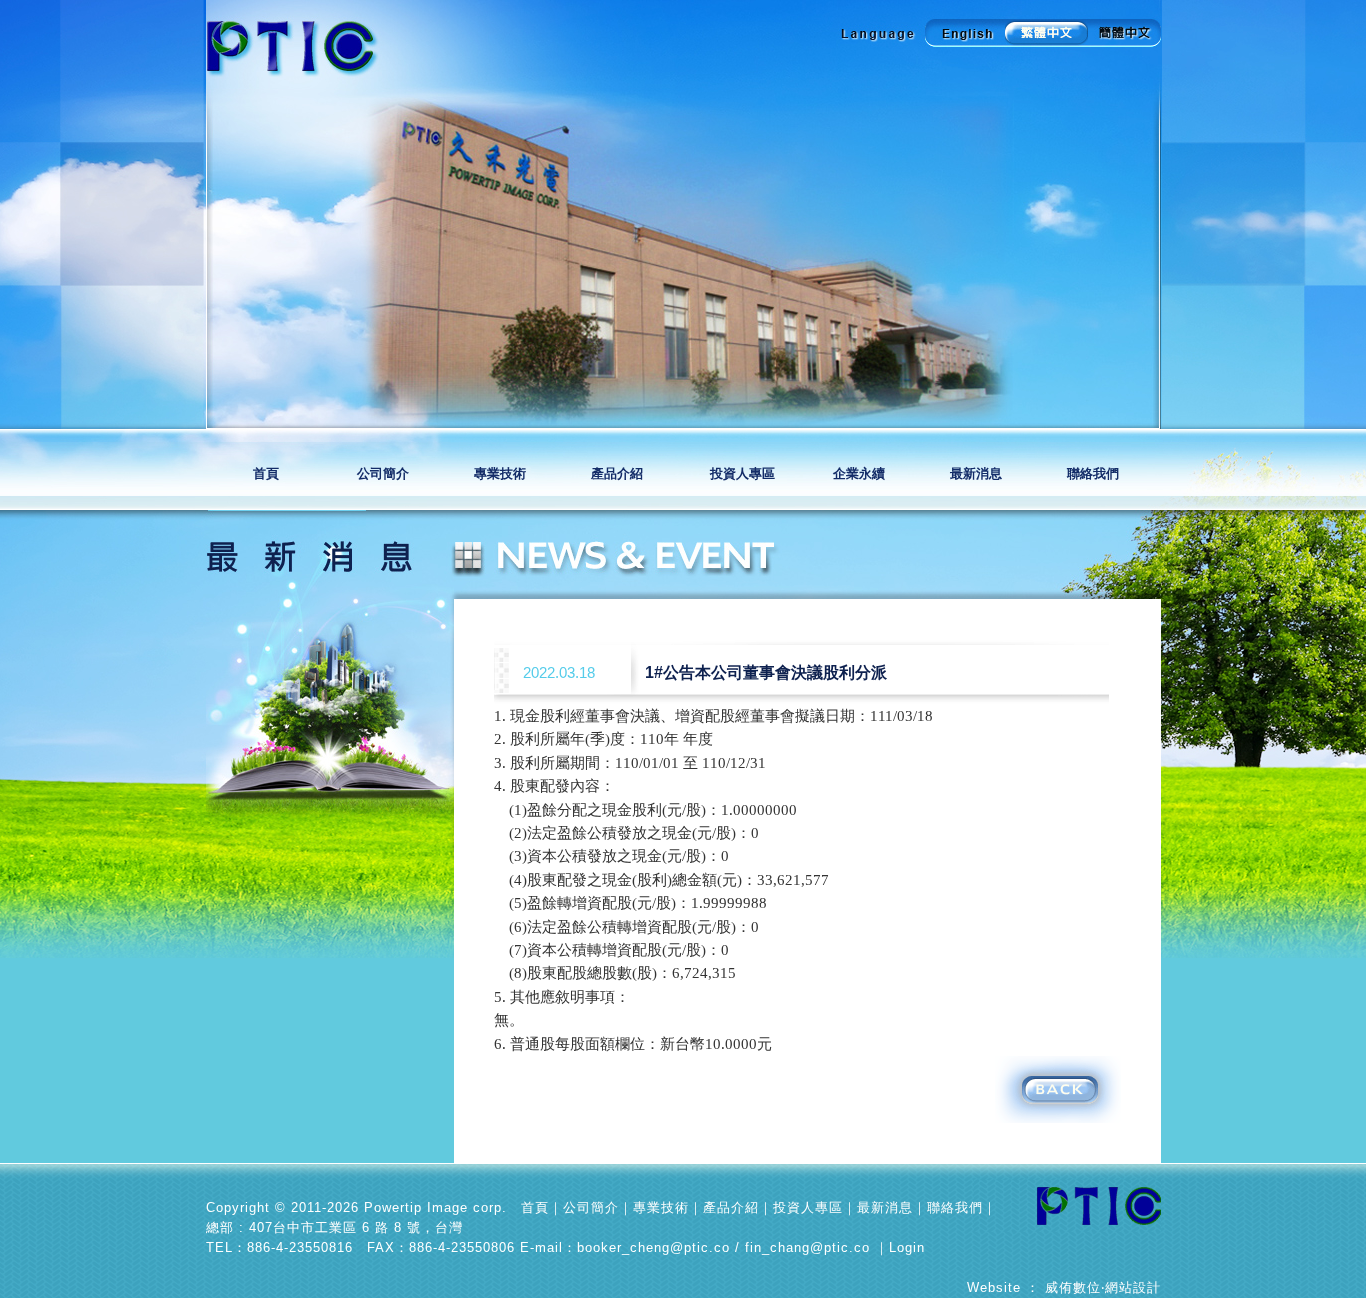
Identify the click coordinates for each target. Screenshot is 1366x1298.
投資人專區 (744, 473)
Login (907, 1247)
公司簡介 (384, 473)
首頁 (266, 473)
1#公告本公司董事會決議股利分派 (766, 672)
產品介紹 (620, 473)
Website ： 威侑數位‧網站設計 (1064, 1287)
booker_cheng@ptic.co (653, 1247)
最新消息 (976, 473)
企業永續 (859, 473)
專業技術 (502, 473)
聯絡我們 (1093, 473)
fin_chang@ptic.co (807, 1247)
